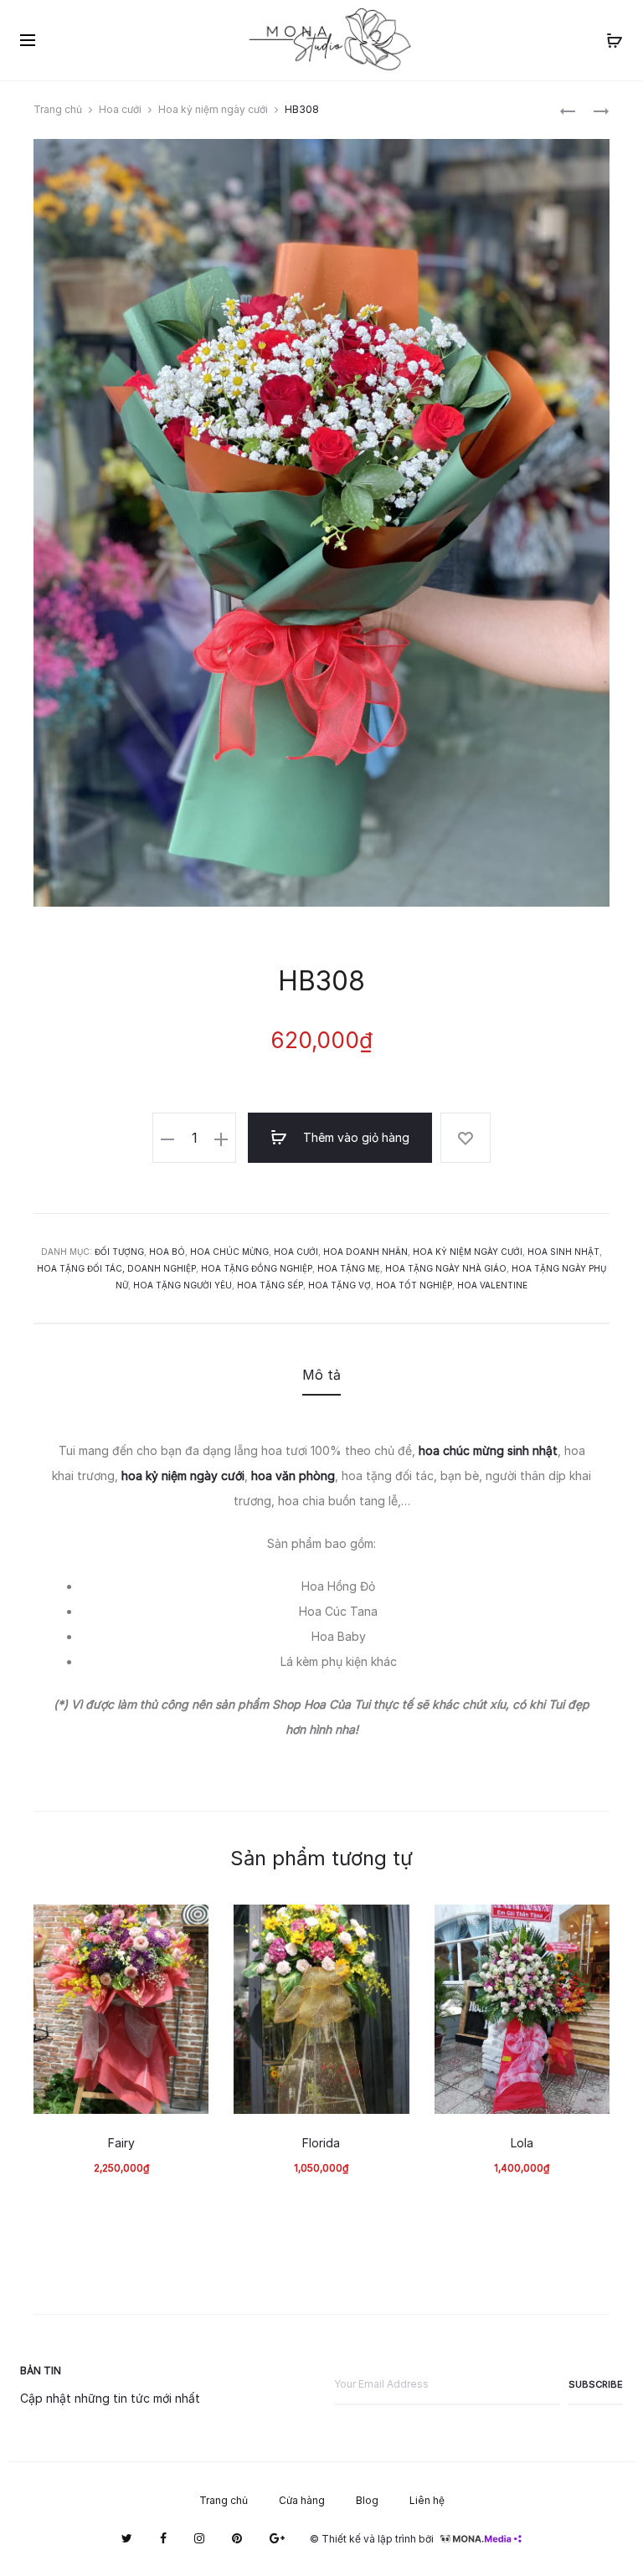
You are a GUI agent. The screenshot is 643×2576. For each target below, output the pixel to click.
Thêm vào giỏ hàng (355, 1137)
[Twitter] (127, 2538)
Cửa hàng (302, 2500)
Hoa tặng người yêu (183, 1285)
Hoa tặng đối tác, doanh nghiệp (116, 1268)
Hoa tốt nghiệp (414, 1285)
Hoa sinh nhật (563, 1252)
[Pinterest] (237, 2538)
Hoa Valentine (492, 1285)
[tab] (321, 1375)
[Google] (277, 2538)
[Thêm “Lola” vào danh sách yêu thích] (589, 1926)
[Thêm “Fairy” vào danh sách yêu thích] (188, 1926)
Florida (321, 2143)
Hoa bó (167, 1252)
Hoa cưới (120, 109)
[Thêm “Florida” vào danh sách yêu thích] (388, 1926)
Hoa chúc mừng (229, 1252)
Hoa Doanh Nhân (365, 1252)
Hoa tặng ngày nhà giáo (446, 1268)
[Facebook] (163, 2538)
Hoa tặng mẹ (349, 1268)
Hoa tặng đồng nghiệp (257, 1268)
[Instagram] (199, 2538)
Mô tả (321, 1375)
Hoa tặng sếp (270, 1285)
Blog (367, 2500)
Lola (522, 2143)
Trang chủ (58, 109)
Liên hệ (427, 2500)
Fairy (121, 2143)
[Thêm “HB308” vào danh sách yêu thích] (466, 1138)
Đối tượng (119, 1252)
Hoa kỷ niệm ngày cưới (213, 109)
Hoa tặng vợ (340, 1285)
